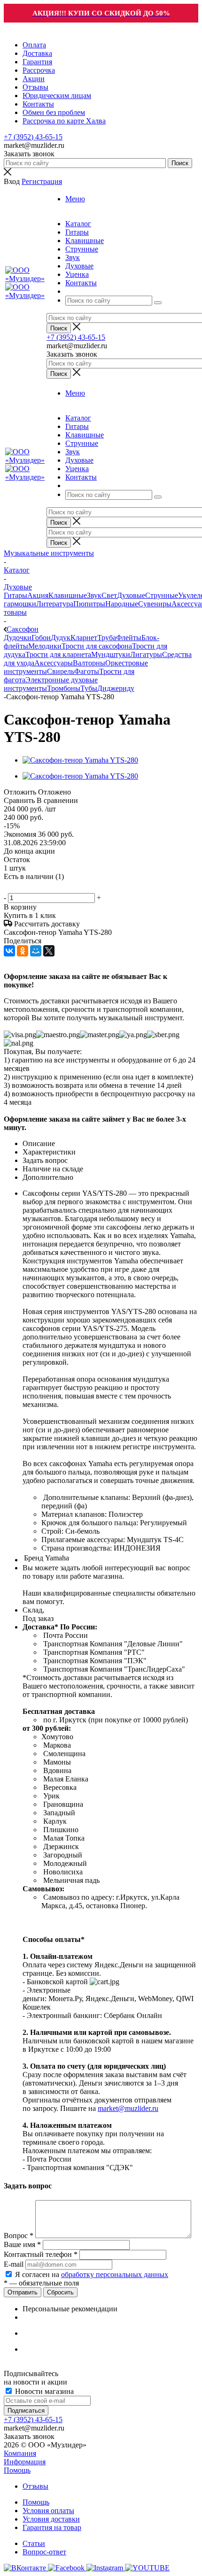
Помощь (17, 2470)
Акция (38, 595)
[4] (44, 887)
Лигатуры (146, 654)
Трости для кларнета (58, 654)
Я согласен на (92, 2274)
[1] (10, 887)
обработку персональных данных (115, 2274)
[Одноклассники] (23, 951)
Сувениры (155, 604)
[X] (49, 951)
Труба (107, 638)
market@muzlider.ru (128, 2108)
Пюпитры (89, 604)
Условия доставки (51, 2519)
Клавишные (68, 595)
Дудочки (18, 638)
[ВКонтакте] (9, 951)
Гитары (16, 595)
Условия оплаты (48, 2511)
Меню (75, 199)
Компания (20, 2453)
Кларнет (84, 638)
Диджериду (116, 688)
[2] (21, 887)
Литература (55, 604)
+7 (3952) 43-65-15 (33, 137)
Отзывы (35, 2486)
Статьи (34, 2543)
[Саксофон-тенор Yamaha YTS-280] (80, 760)
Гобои (41, 638)
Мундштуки (111, 654)
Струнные (162, 595)
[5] (55, 887)
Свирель (61, 671)
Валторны (89, 663)
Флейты (129, 638)
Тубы (89, 688)
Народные (122, 604)
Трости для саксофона (97, 646)
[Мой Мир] (36, 951)
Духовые (131, 595)
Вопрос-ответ (44, 2552)
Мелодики (45, 646)
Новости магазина (43, 2391)
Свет (109, 595)
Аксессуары (54, 663)
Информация (25, 2462)
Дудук (61, 638)
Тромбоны (64, 688)
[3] (32, 887)
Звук (94, 595)
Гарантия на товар (52, 2527)
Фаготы (87, 671)
